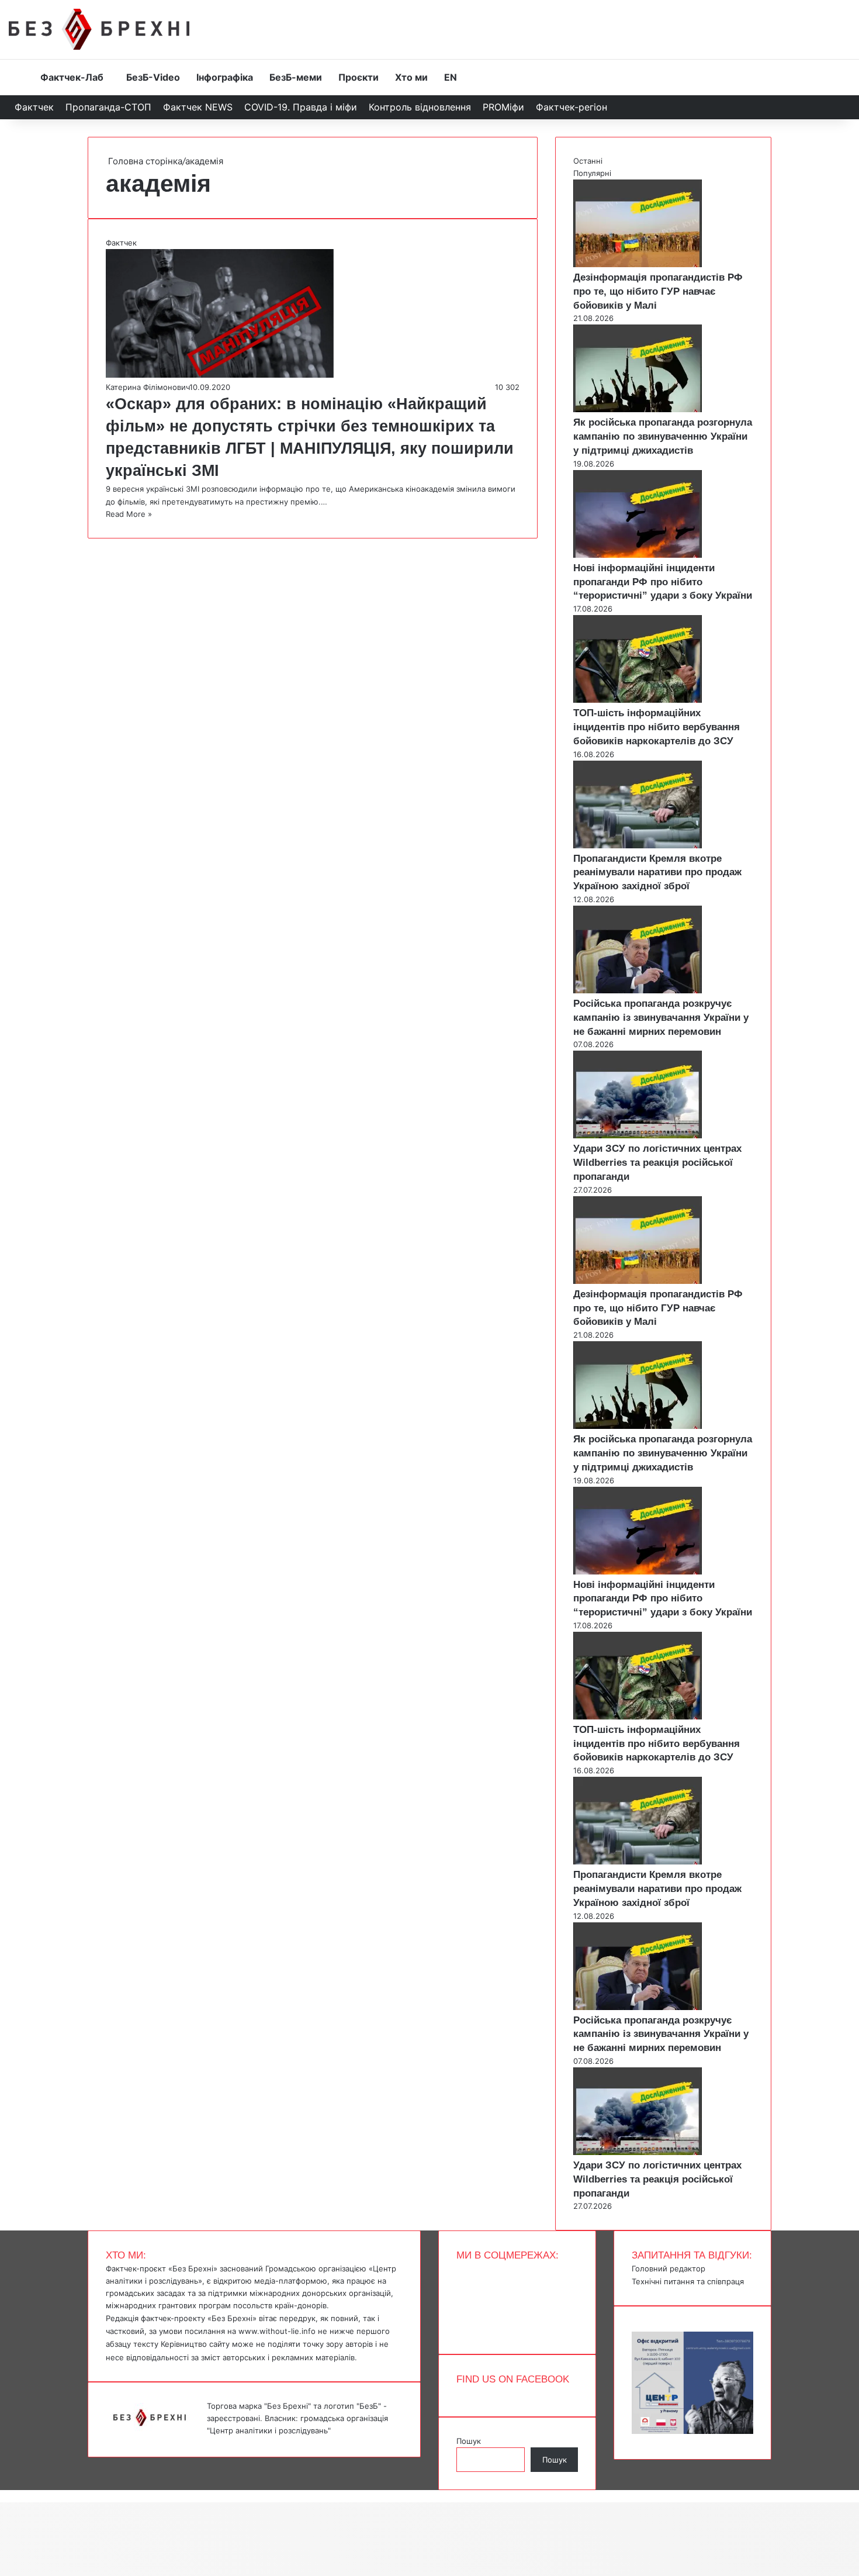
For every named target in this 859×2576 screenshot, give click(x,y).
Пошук (469, 2441)
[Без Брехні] (99, 29)
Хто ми (411, 77)
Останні (588, 161)
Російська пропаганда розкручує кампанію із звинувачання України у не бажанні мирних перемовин (661, 1018)
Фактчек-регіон (571, 107)
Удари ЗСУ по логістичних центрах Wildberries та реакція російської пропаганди (657, 1163)
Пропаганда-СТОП (108, 107)
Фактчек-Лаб (72, 77)
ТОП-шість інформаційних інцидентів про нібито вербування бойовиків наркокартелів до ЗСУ (657, 727)
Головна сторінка (144, 161)
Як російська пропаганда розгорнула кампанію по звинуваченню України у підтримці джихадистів (663, 436)
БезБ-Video (153, 77)
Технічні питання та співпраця (688, 2281)
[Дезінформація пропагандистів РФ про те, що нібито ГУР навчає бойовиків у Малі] (638, 264)
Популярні (592, 173)
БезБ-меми (296, 77)
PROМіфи (503, 107)
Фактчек (34, 107)
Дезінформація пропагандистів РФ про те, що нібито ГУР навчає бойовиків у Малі (658, 291)
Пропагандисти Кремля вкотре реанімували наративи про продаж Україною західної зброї (657, 873)
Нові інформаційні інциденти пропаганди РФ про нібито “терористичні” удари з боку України (663, 582)
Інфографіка (225, 77)
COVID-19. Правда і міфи (301, 107)
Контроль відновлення (420, 107)
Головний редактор (669, 2268)
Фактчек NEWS (198, 107)
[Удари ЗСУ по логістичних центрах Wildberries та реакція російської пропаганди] (638, 1135)
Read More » (129, 514)
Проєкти (359, 77)
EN (451, 77)
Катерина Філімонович (148, 387)
